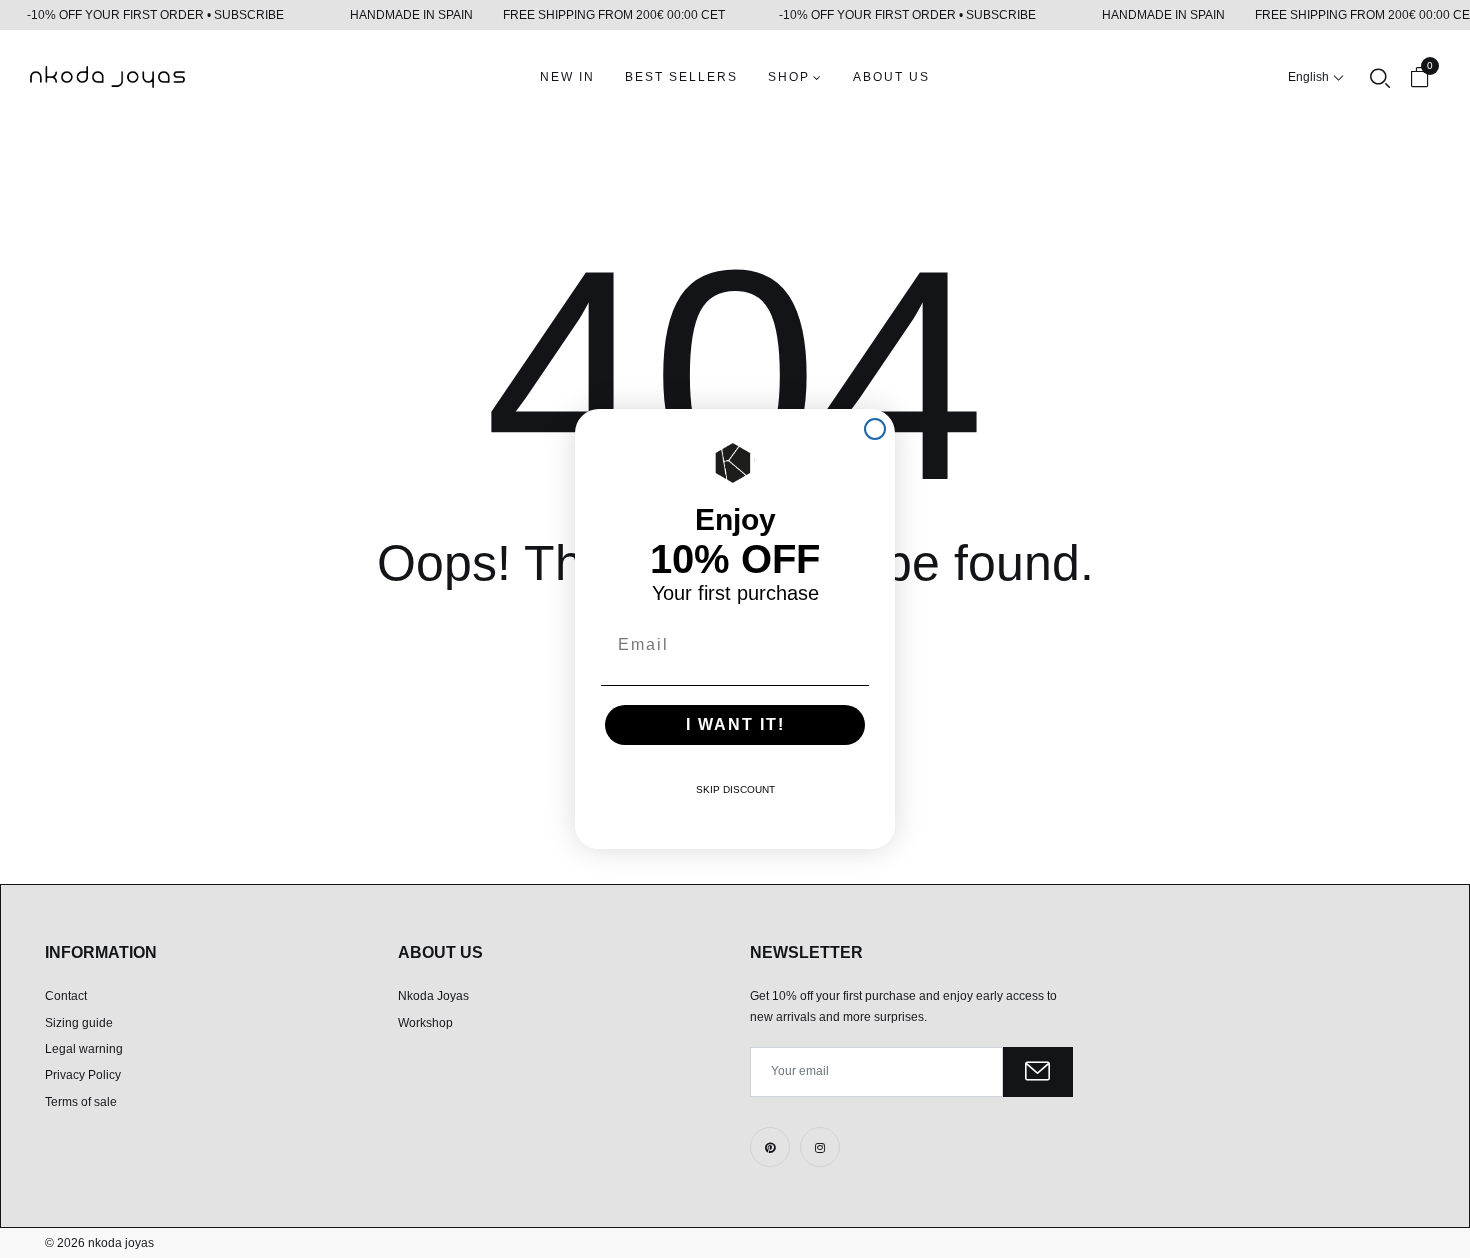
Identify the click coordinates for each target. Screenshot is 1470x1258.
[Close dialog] (875, 429)
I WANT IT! (735, 724)
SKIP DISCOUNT (735, 789)
